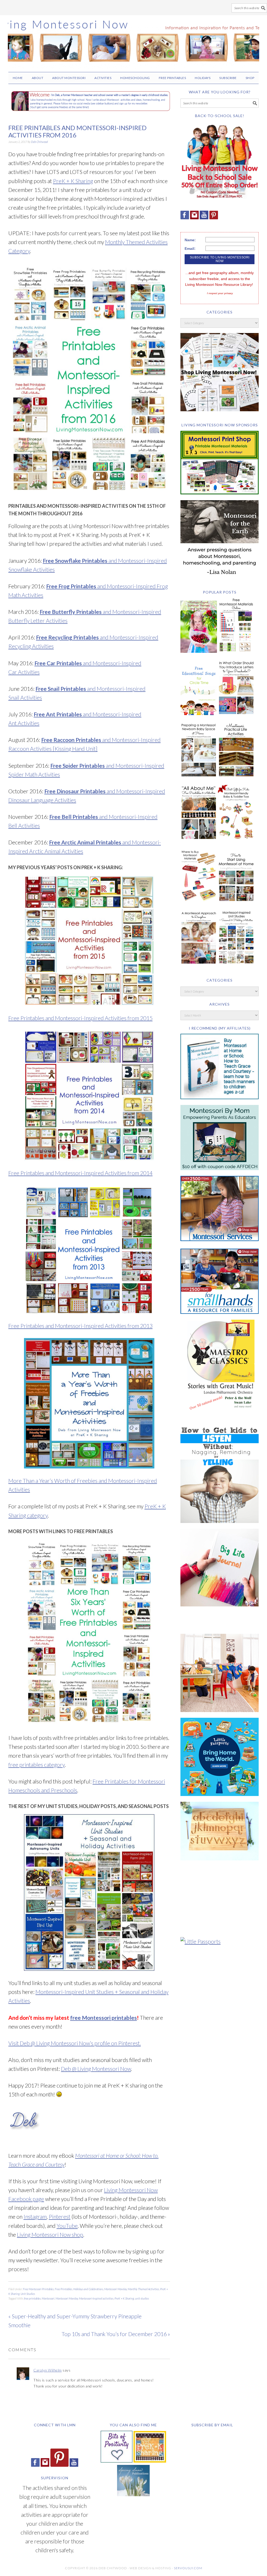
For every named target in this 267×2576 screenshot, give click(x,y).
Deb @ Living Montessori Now (96, 2069)
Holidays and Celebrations (88, 2289)
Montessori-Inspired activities (96, 2298)
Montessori (48, 2298)
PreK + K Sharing (73, 181)
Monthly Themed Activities (143, 2289)
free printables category (37, 1765)
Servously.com (188, 2568)
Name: (190, 240)
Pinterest (60, 2217)
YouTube (67, 2226)
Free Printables (63, 2289)
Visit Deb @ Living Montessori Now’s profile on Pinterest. (75, 2043)
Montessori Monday (116, 2289)
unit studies (142, 2298)
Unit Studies (28, 2294)
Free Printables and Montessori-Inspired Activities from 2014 (80, 1173)
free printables (32, 2298)
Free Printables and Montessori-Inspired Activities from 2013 (80, 1326)
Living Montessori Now (133, 41)
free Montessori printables (104, 2018)
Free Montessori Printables (38, 2289)
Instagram (35, 2217)
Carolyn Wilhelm (48, 2370)
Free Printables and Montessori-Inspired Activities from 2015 (80, 1018)
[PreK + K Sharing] (150, 2460)
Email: (190, 249)
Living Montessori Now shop (50, 2235)
